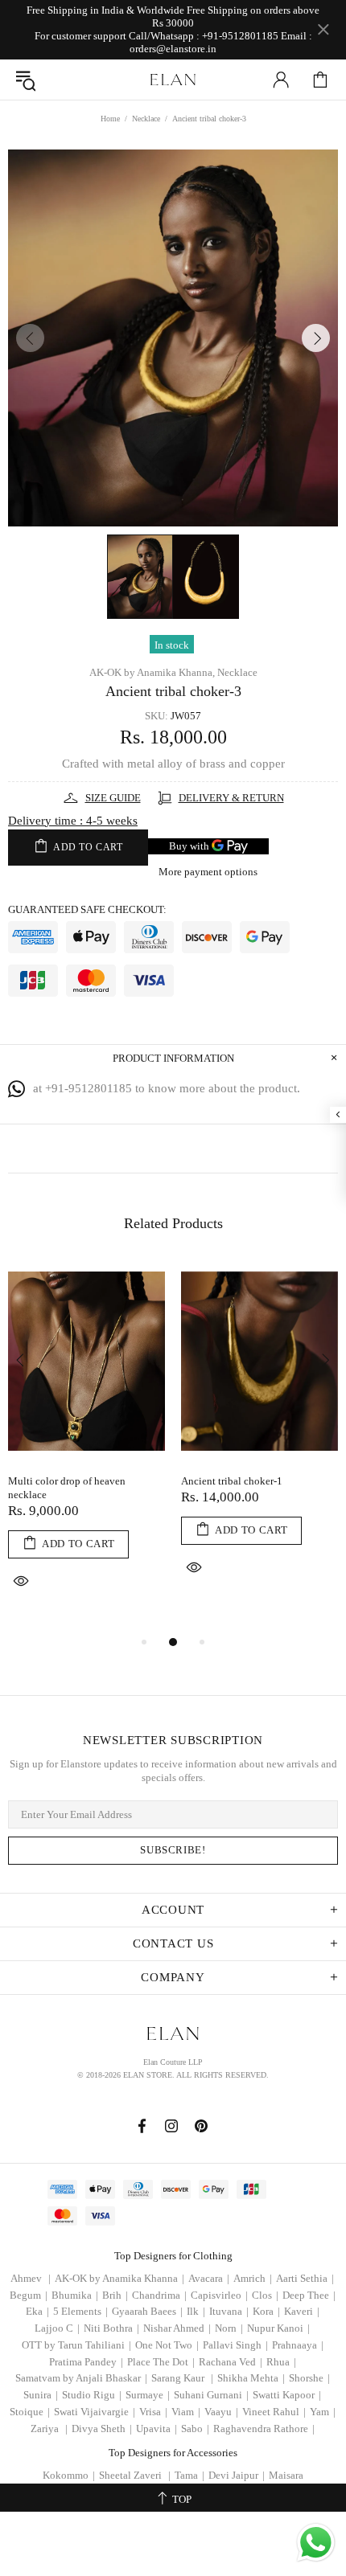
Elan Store (173, 80)
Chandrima (159, 2295)
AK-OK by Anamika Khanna (119, 2278)
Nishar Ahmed (177, 2328)
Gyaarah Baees (147, 2311)
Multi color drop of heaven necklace (67, 1488)
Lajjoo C (57, 2328)
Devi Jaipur (237, 2475)
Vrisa (153, 2412)
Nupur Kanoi (278, 2328)
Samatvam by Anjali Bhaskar (81, 2378)
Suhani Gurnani (211, 2395)
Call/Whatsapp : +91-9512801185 (204, 36)
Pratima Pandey (86, 2362)
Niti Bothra (111, 2328)
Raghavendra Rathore (264, 2429)
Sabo (195, 2429)
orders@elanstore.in (173, 49)
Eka (37, 2311)
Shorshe (309, 2378)
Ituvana (229, 2311)
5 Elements (80, 2311)
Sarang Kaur (182, 2378)
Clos (265, 2295)
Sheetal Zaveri (135, 2475)
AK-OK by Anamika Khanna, (152, 672)
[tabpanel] (86, 1447)
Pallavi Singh (235, 2345)
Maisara (286, 2475)
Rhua (281, 2362)
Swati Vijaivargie (95, 2412)
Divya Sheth (102, 2429)
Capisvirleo (219, 2295)
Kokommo (69, 2475)
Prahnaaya (298, 2345)
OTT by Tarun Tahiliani (76, 2345)
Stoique (30, 2412)
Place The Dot (161, 2362)
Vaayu (221, 2412)
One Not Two (167, 2345)
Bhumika (75, 2295)
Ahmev (31, 2278)
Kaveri (302, 2311)
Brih (115, 2295)
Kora (266, 2311)
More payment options (208, 872)
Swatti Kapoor (287, 2395)
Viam (186, 2412)
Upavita (157, 2429)
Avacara (209, 2278)
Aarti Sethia (305, 2278)
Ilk (196, 2311)
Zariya (49, 2429)
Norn (229, 2328)
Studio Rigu (92, 2395)
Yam (323, 2412)
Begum (29, 2295)
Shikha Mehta (251, 2378)
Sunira (41, 2395)
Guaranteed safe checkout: (87, 909)
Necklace (146, 119)
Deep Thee (309, 2295)
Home (110, 119)
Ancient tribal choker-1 (232, 1481)
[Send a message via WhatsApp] (316, 2543)
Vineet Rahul (274, 2412)
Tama (189, 2475)
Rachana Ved (231, 2362)
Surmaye (148, 2395)
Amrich (253, 2278)
